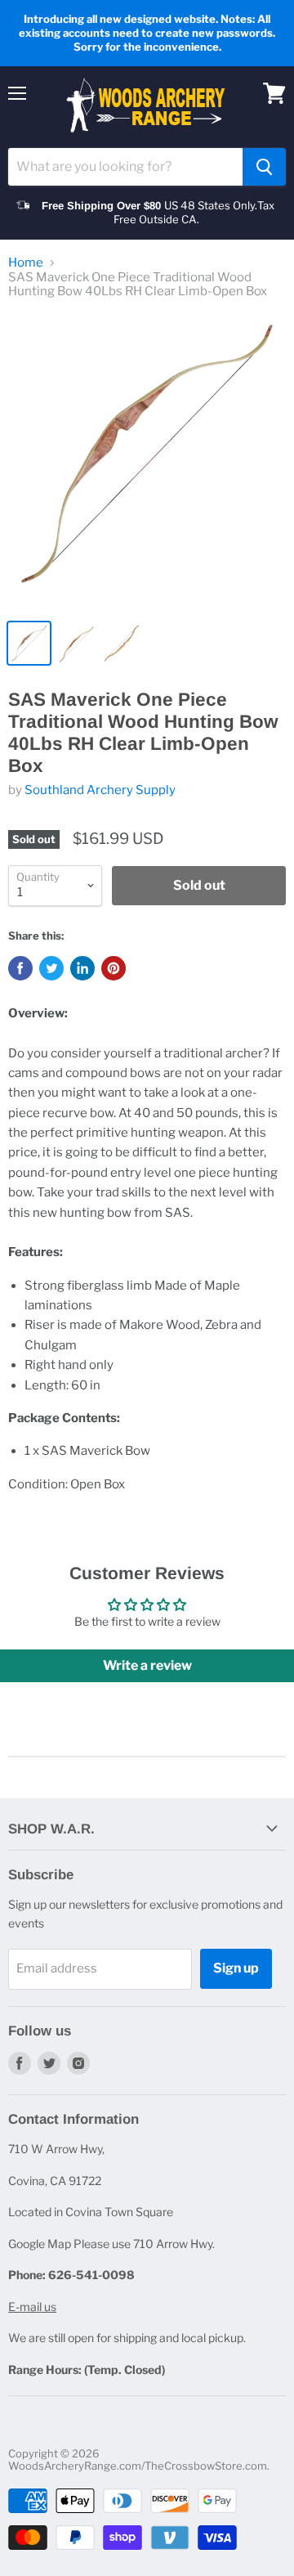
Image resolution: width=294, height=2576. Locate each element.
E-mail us (32, 2307)
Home (26, 263)
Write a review (147, 1665)
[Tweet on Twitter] (51, 968)
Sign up (236, 1968)
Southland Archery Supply (100, 790)
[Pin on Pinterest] (114, 968)
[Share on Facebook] (20, 968)
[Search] (264, 167)
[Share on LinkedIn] (82, 968)
